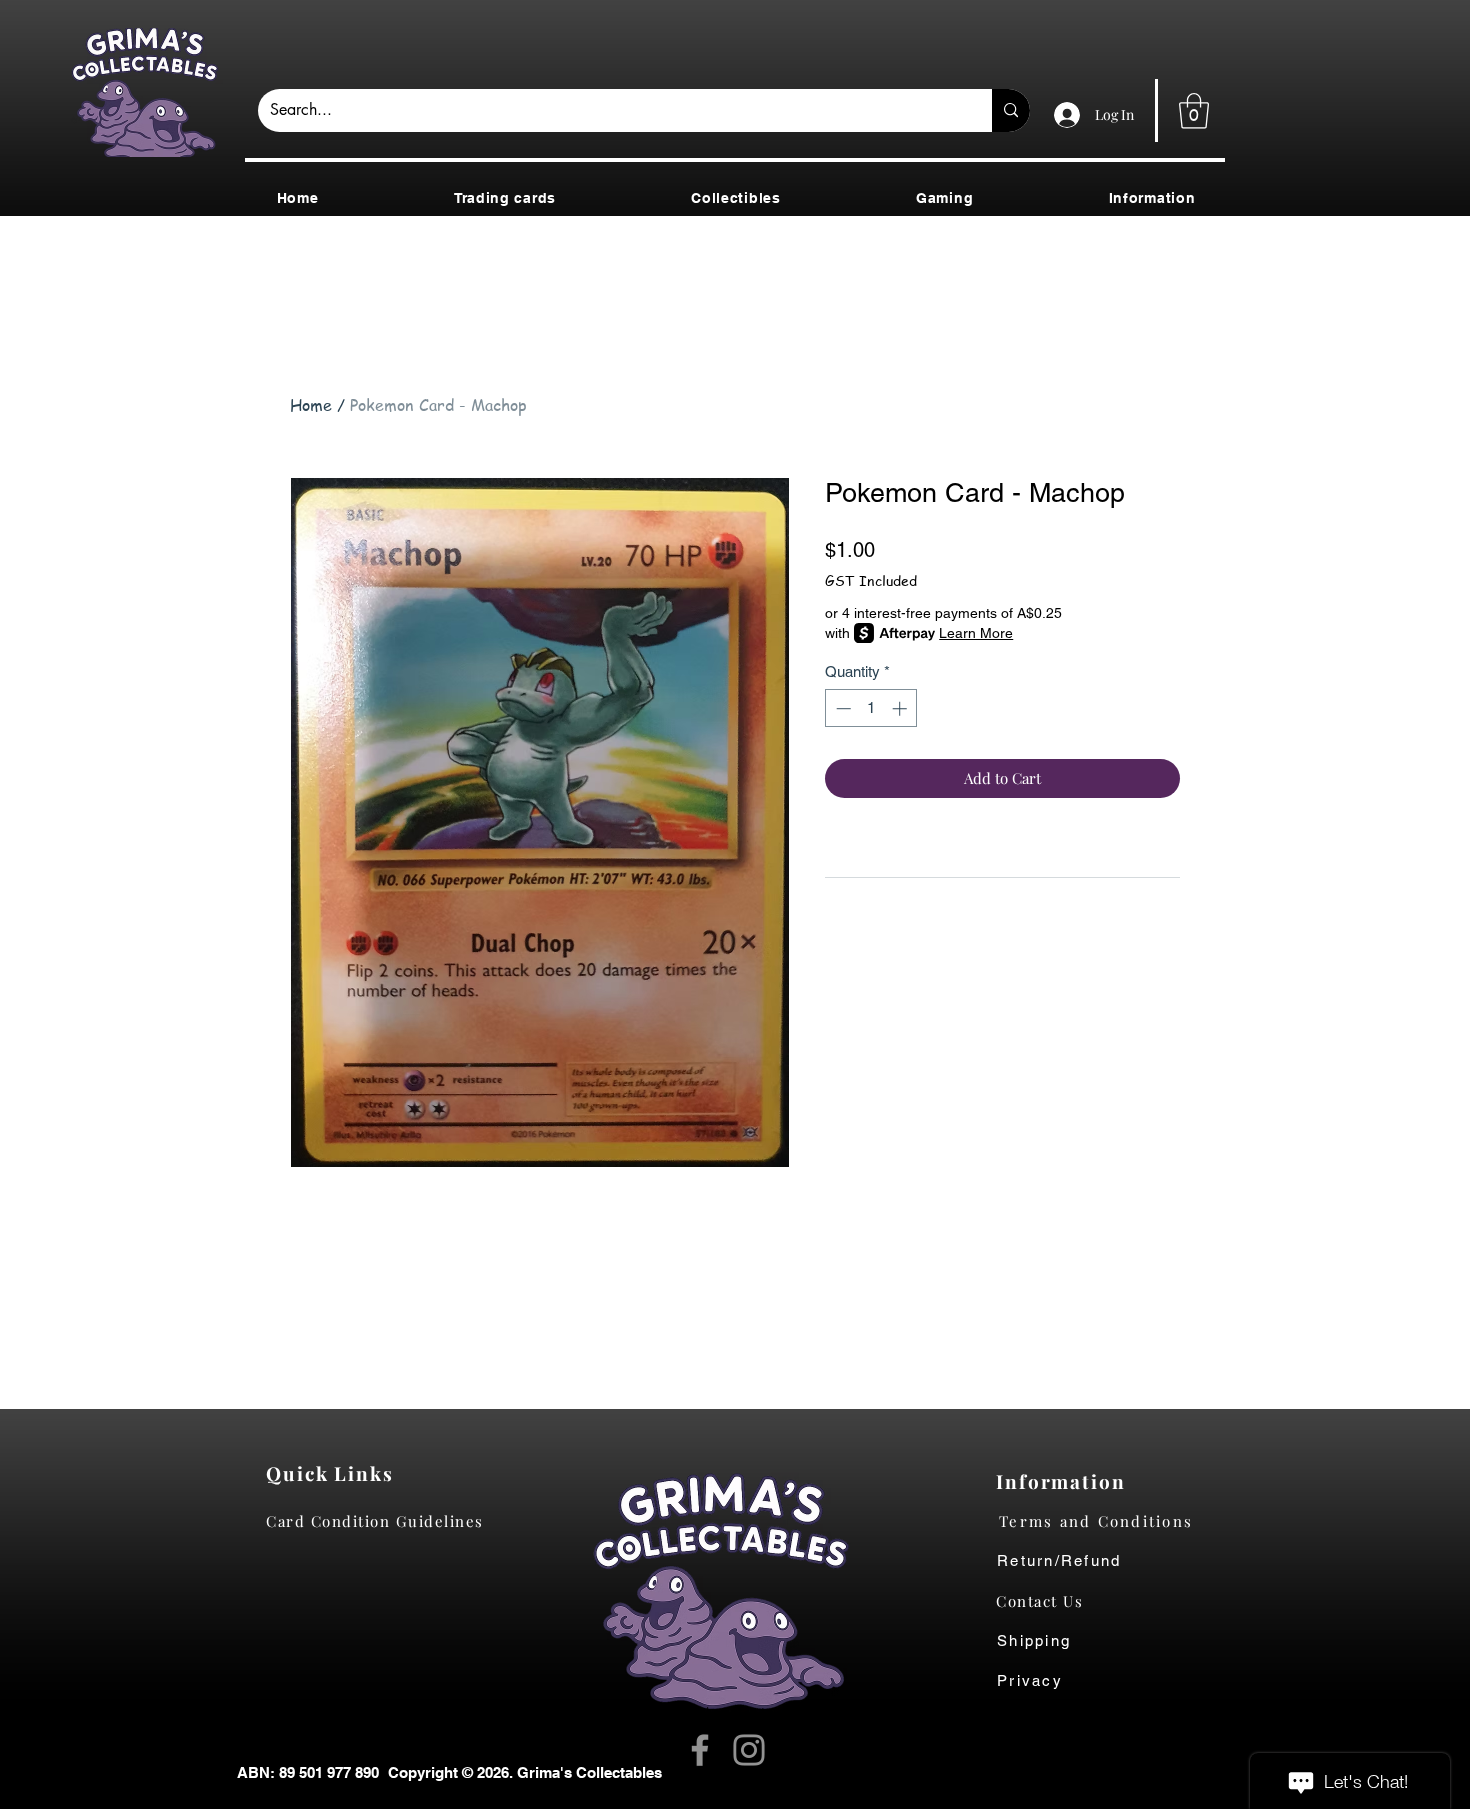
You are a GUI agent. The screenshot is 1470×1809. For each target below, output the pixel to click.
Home (311, 405)
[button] (1194, 111)
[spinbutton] (871, 708)
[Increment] (901, 708)
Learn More (976, 633)
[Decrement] (841, 708)
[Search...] (1011, 110)
